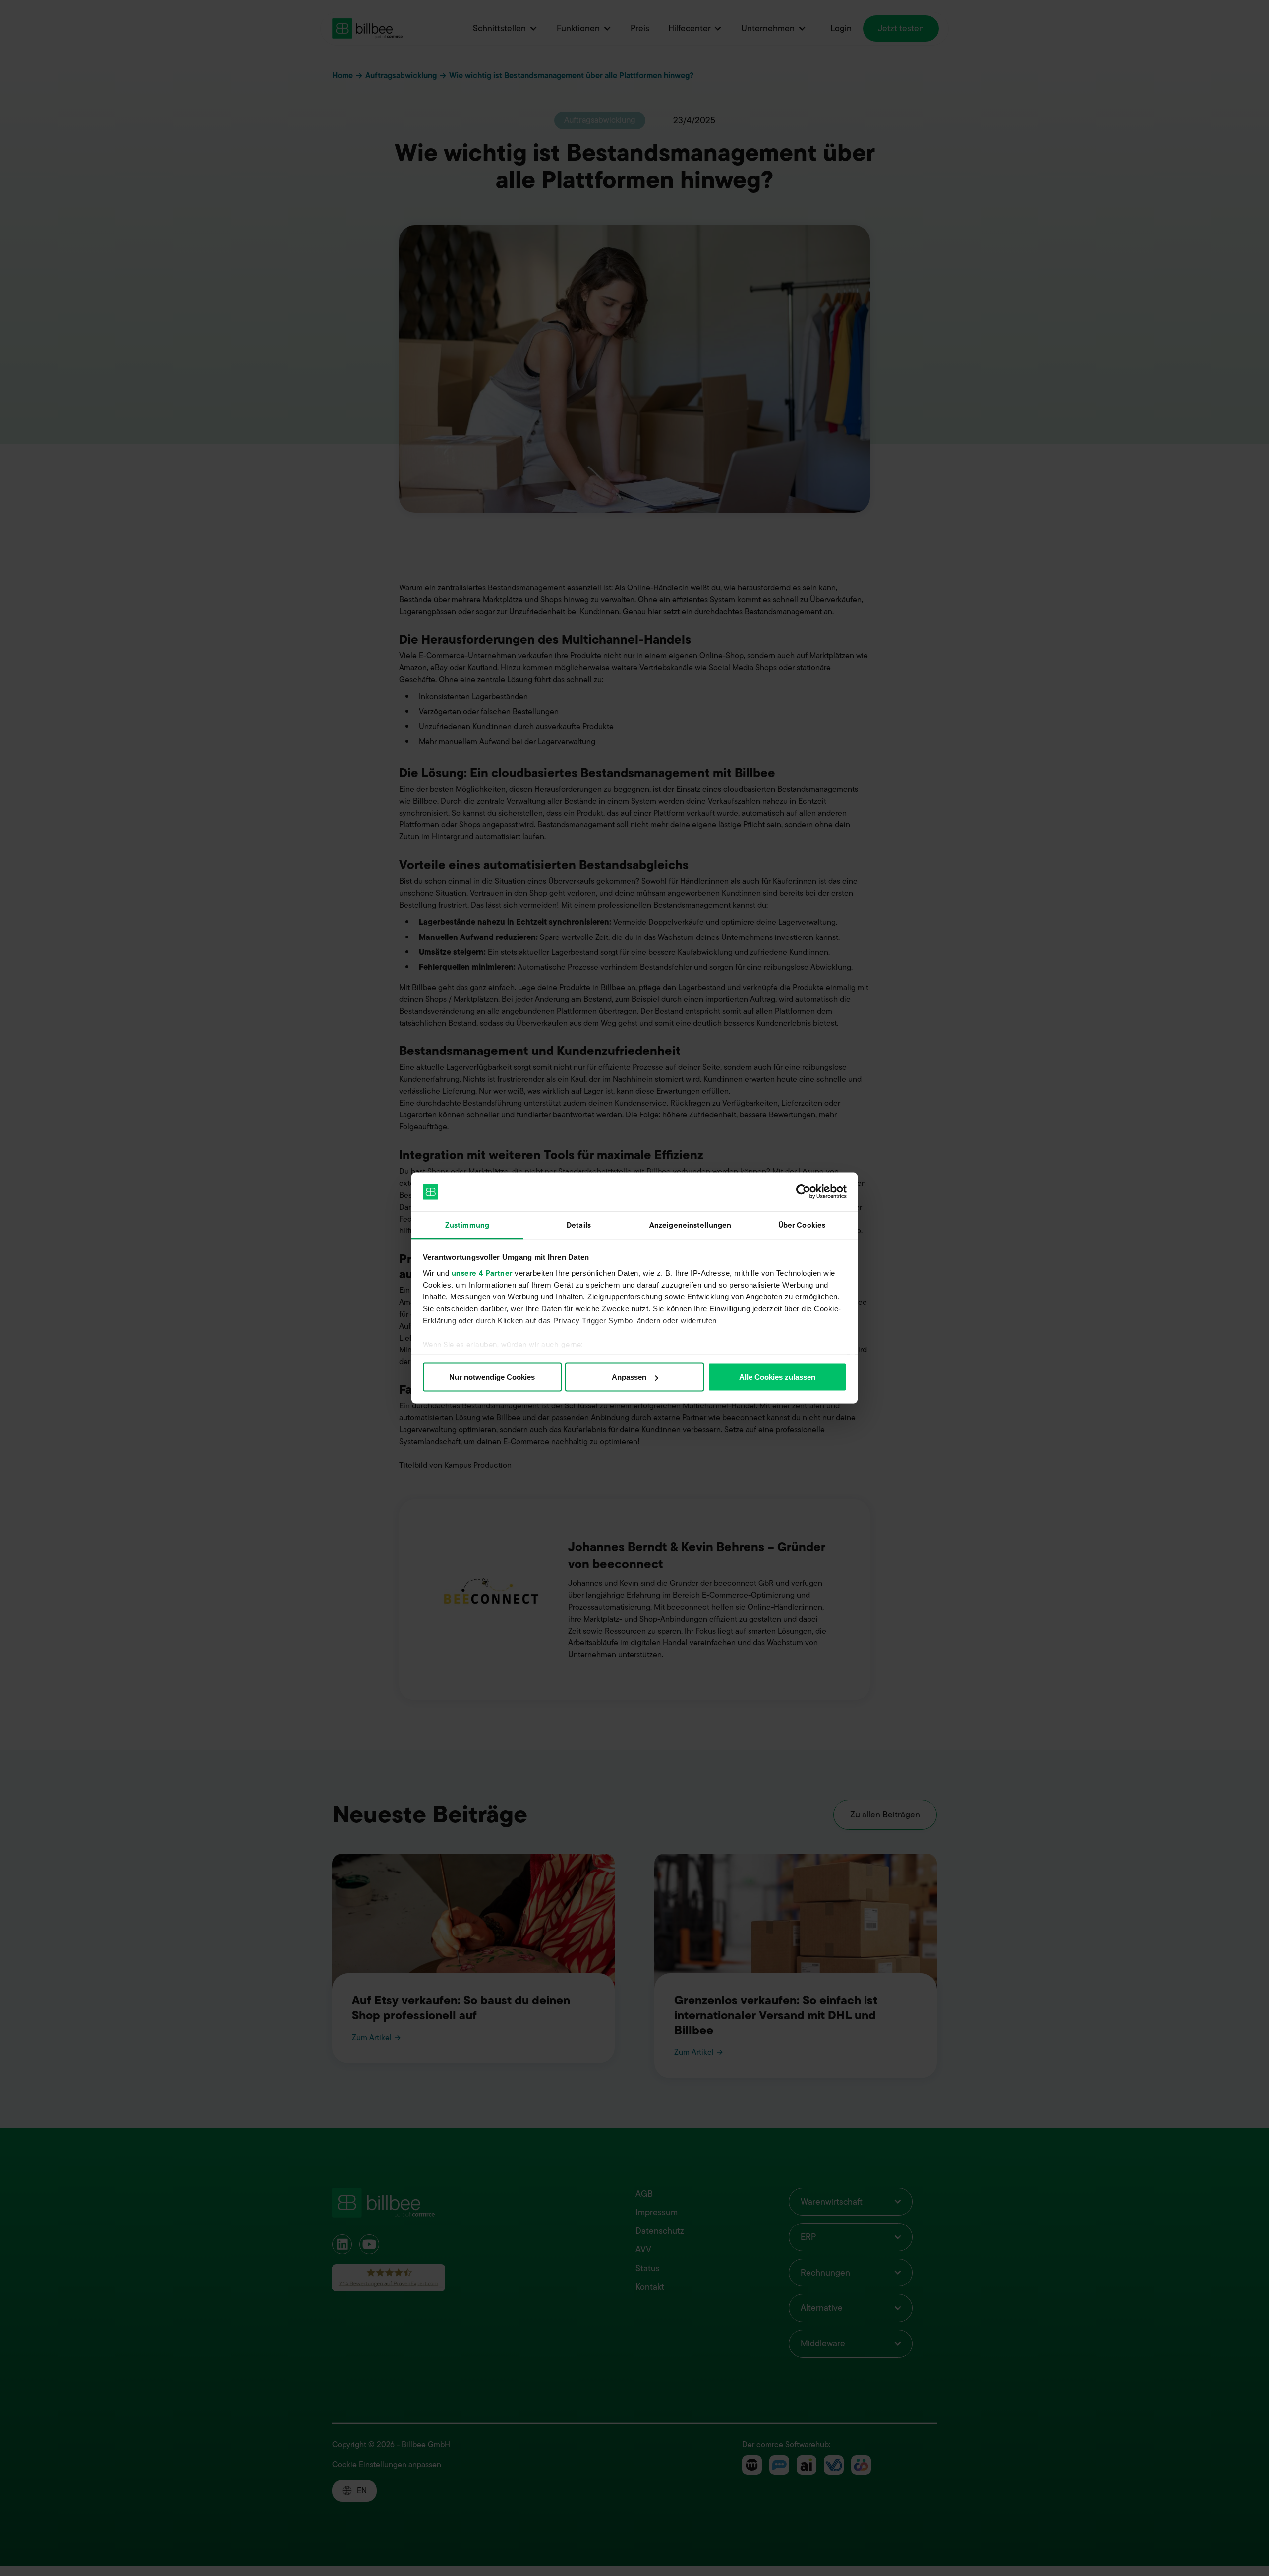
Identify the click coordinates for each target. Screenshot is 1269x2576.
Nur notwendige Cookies (492, 1377)
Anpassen (629, 1377)
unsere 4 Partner (482, 1273)
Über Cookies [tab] (802, 1225)
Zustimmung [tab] (467, 1225)
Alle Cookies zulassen (777, 1377)
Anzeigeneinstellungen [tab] (690, 1225)
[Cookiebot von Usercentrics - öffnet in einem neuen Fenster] (803, 1192)
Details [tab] (579, 1225)
